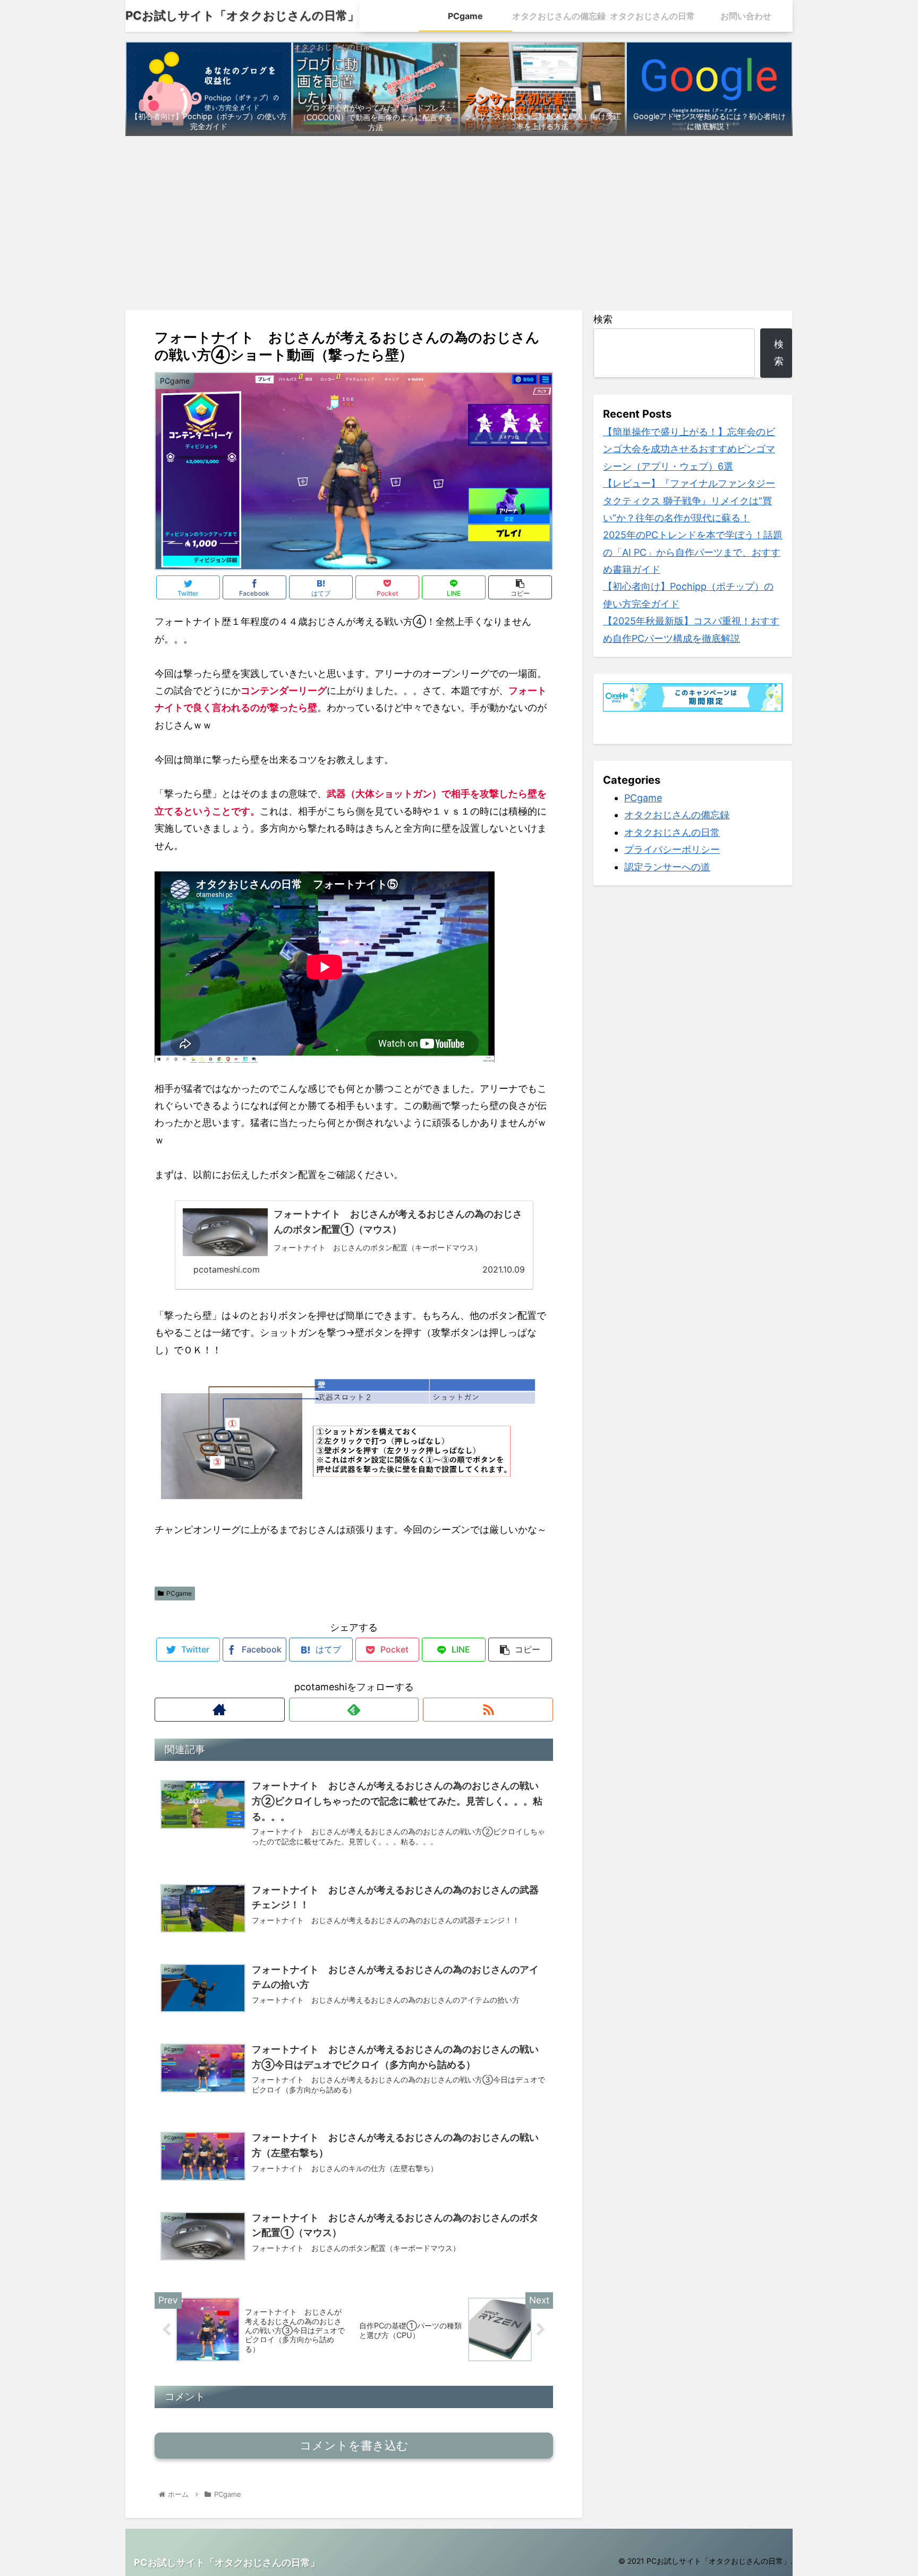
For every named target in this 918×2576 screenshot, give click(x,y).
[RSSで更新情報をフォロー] (488, 1710)
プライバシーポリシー (672, 850)
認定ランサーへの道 (667, 867)
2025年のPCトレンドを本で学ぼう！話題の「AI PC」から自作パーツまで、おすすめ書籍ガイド (693, 552)
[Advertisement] (459, 223)
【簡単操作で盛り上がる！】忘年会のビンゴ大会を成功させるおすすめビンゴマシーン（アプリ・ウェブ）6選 (689, 449)
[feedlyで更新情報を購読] (354, 1710)
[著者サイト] (220, 1710)
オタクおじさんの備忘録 (677, 815)
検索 (603, 319)
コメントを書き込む (354, 2446)
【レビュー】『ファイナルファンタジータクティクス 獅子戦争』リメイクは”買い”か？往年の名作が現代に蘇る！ (689, 501)
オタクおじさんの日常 (672, 832)
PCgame (179, 1593)
